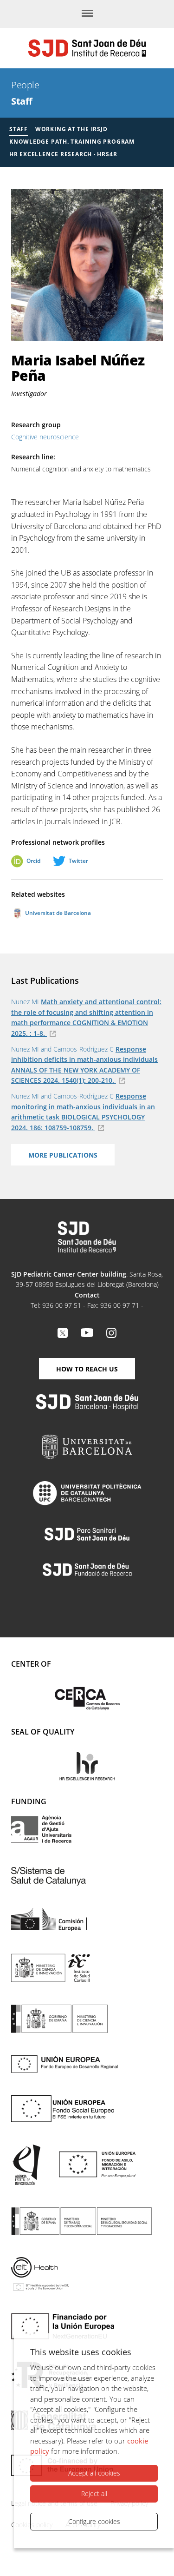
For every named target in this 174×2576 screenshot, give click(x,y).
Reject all (94, 2493)
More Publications (63, 1155)
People (25, 85)
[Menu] (87, 14)
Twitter (78, 861)
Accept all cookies (94, 2473)
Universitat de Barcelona (57, 913)
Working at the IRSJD (71, 129)
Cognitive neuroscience (45, 437)
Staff (22, 101)
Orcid (33, 861)
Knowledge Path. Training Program (72, 142)
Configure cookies (94, 2521)
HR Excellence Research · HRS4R (63, 154)
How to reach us (87, 1369)
